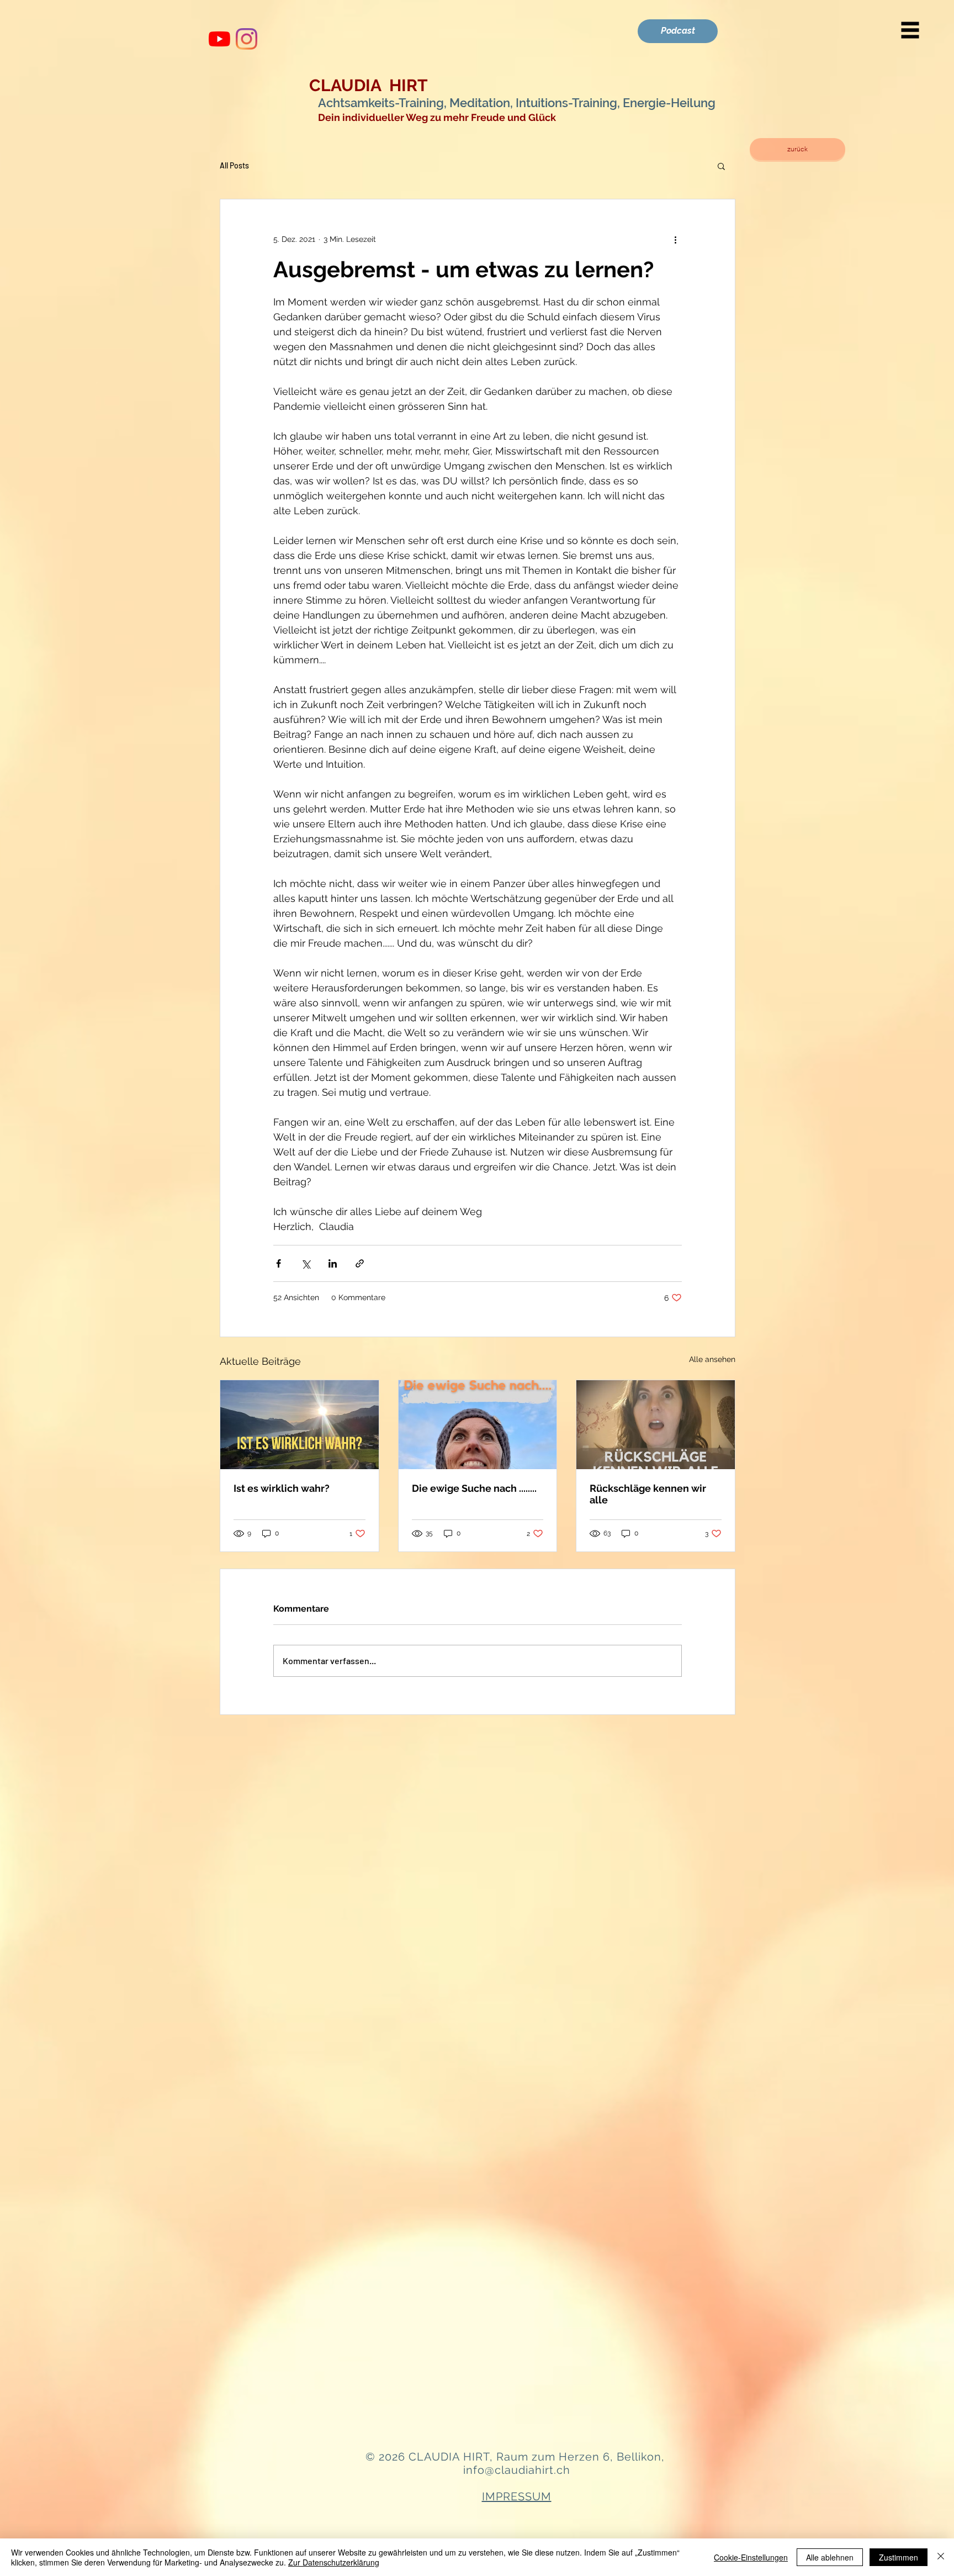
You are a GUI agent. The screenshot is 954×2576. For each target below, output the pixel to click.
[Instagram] (247, 39)
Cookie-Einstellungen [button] (751, 2557)
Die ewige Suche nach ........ (474, 1488)
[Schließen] (941, 2557)
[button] (910, 30)
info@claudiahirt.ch (517, 2470)
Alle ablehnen (830, 2557)
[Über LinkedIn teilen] (333, 1263)
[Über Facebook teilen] (279, 1263)
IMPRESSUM (517, 2496)
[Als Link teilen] (360, 1263)
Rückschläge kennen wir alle (648, 1494)
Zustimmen (899, 2557)
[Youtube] (219, 39)
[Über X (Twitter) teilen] (306, 1263)
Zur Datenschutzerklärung (334, 2562)
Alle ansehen (712, 1359)
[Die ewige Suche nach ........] (478, 1425)
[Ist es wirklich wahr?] (300, 1425)
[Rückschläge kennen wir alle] (656, 1425)
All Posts (234, 165)
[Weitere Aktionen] (675, 239)
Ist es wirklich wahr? (282, 1488)
